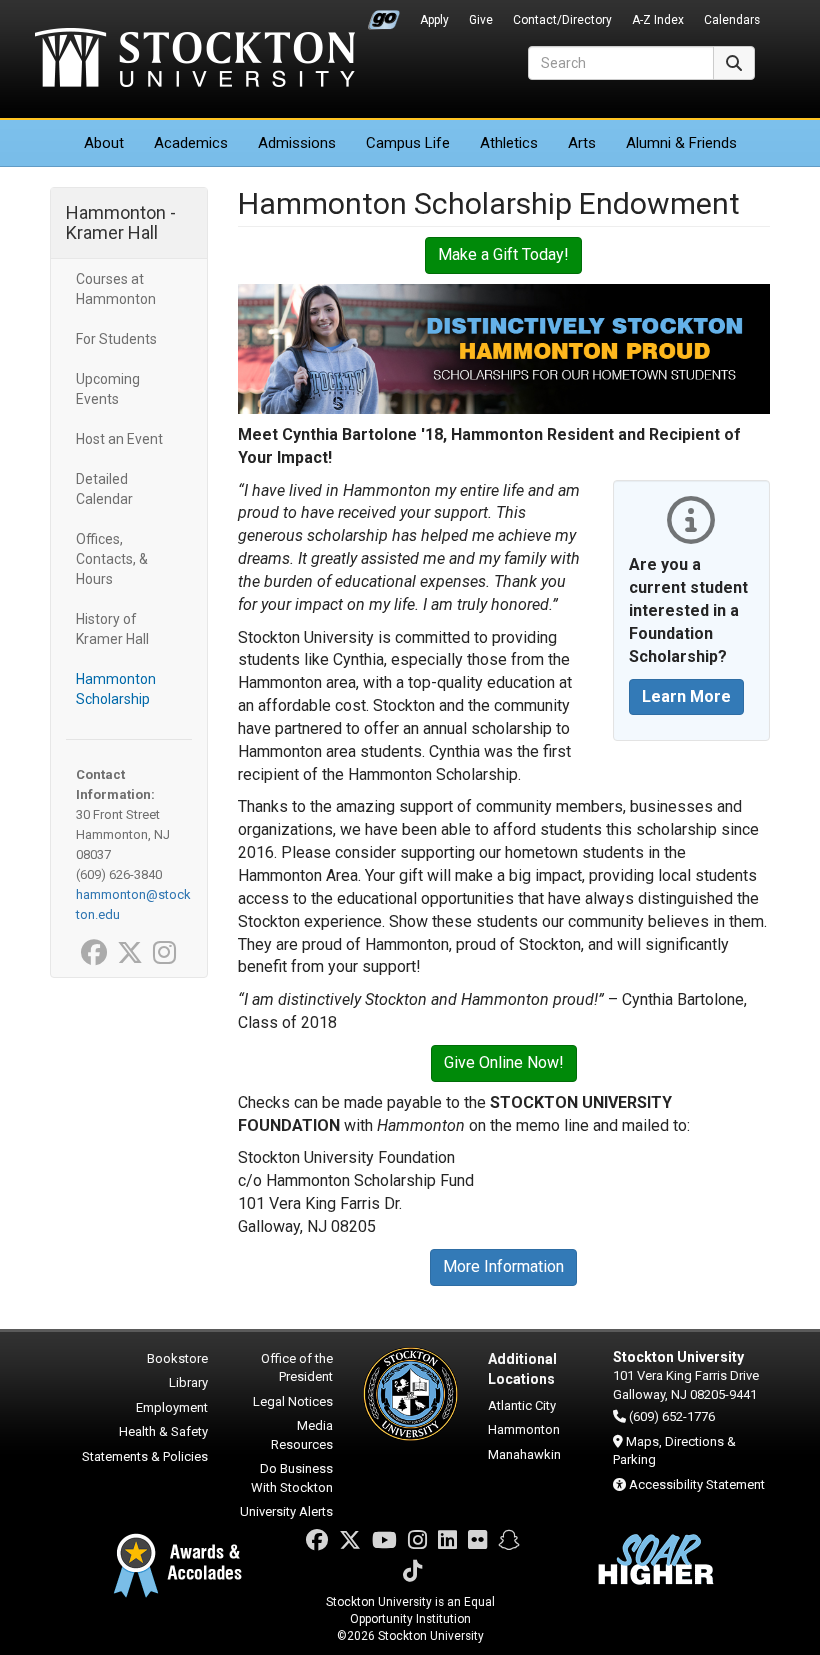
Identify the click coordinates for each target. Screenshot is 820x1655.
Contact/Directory (562, 20)
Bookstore (177, 1358)
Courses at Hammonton (116, 289)
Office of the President (297, 1368)
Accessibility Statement (697, 1484)
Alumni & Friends (681, 143)
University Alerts (286, 1511)
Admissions (297, 143)
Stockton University (195, 60)
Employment (172, 1407)
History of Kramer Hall (112, 629)
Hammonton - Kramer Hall (121, 222)
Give (481, 20)
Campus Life (408, 143)
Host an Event (119, 439)
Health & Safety (163, 1431)
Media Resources (302, 1435)
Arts (582, 143)
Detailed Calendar (104, 489)
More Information (503, 1266)
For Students (116, 339)
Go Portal (384, 15)
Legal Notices (293, 1401)
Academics (191, 143)
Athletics (509, 143)
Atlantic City (522, 1405)
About (104, 143)
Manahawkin (524, 1454)
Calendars (732, 20)
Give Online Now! (504, 1062)
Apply (434, 20)
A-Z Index (658, 20)
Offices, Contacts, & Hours (112, 559)
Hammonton (524, 1429)
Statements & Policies (145, 1456)
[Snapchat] (509, 1540)
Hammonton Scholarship (116, 689)
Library (188, 1382)
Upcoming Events (108, 389)
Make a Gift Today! (503, 254)
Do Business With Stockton (292, 1478)
